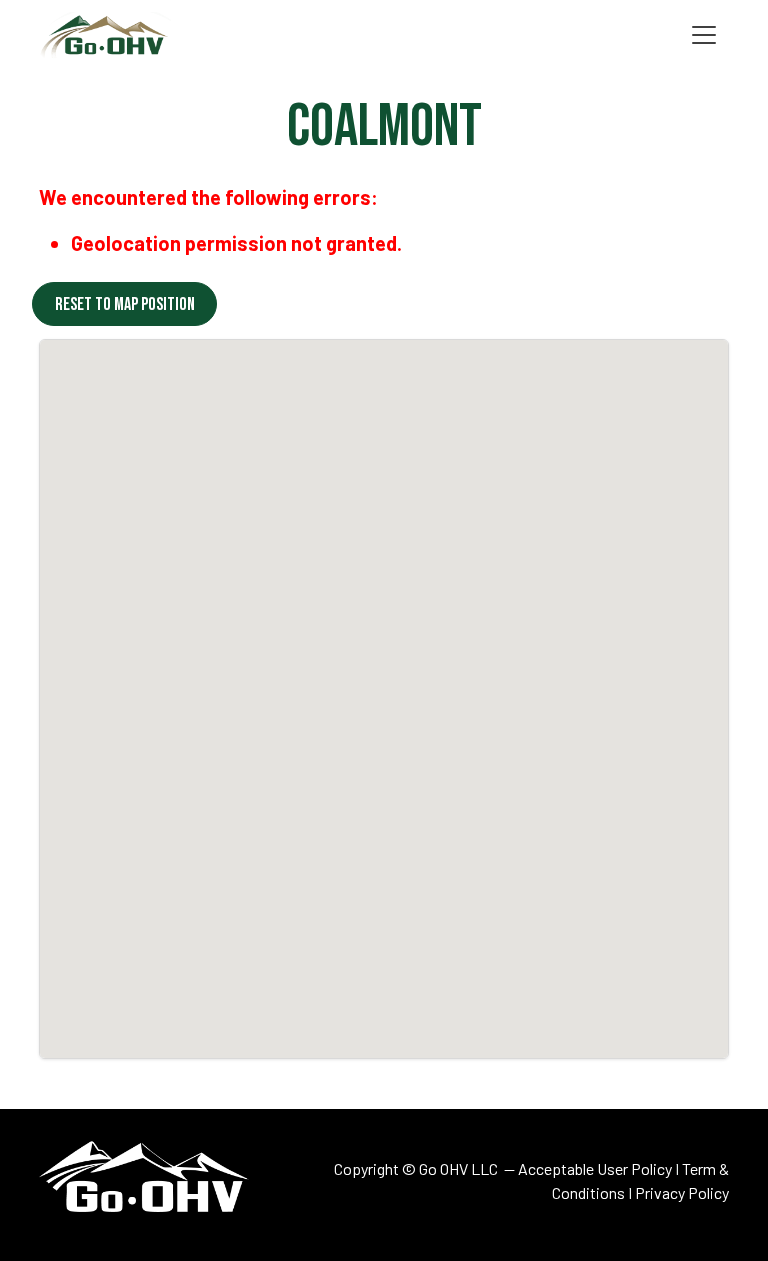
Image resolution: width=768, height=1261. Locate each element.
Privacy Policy (682, 1192)
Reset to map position (125, 304)
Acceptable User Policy (595, 1168)
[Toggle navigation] (704, 35)
